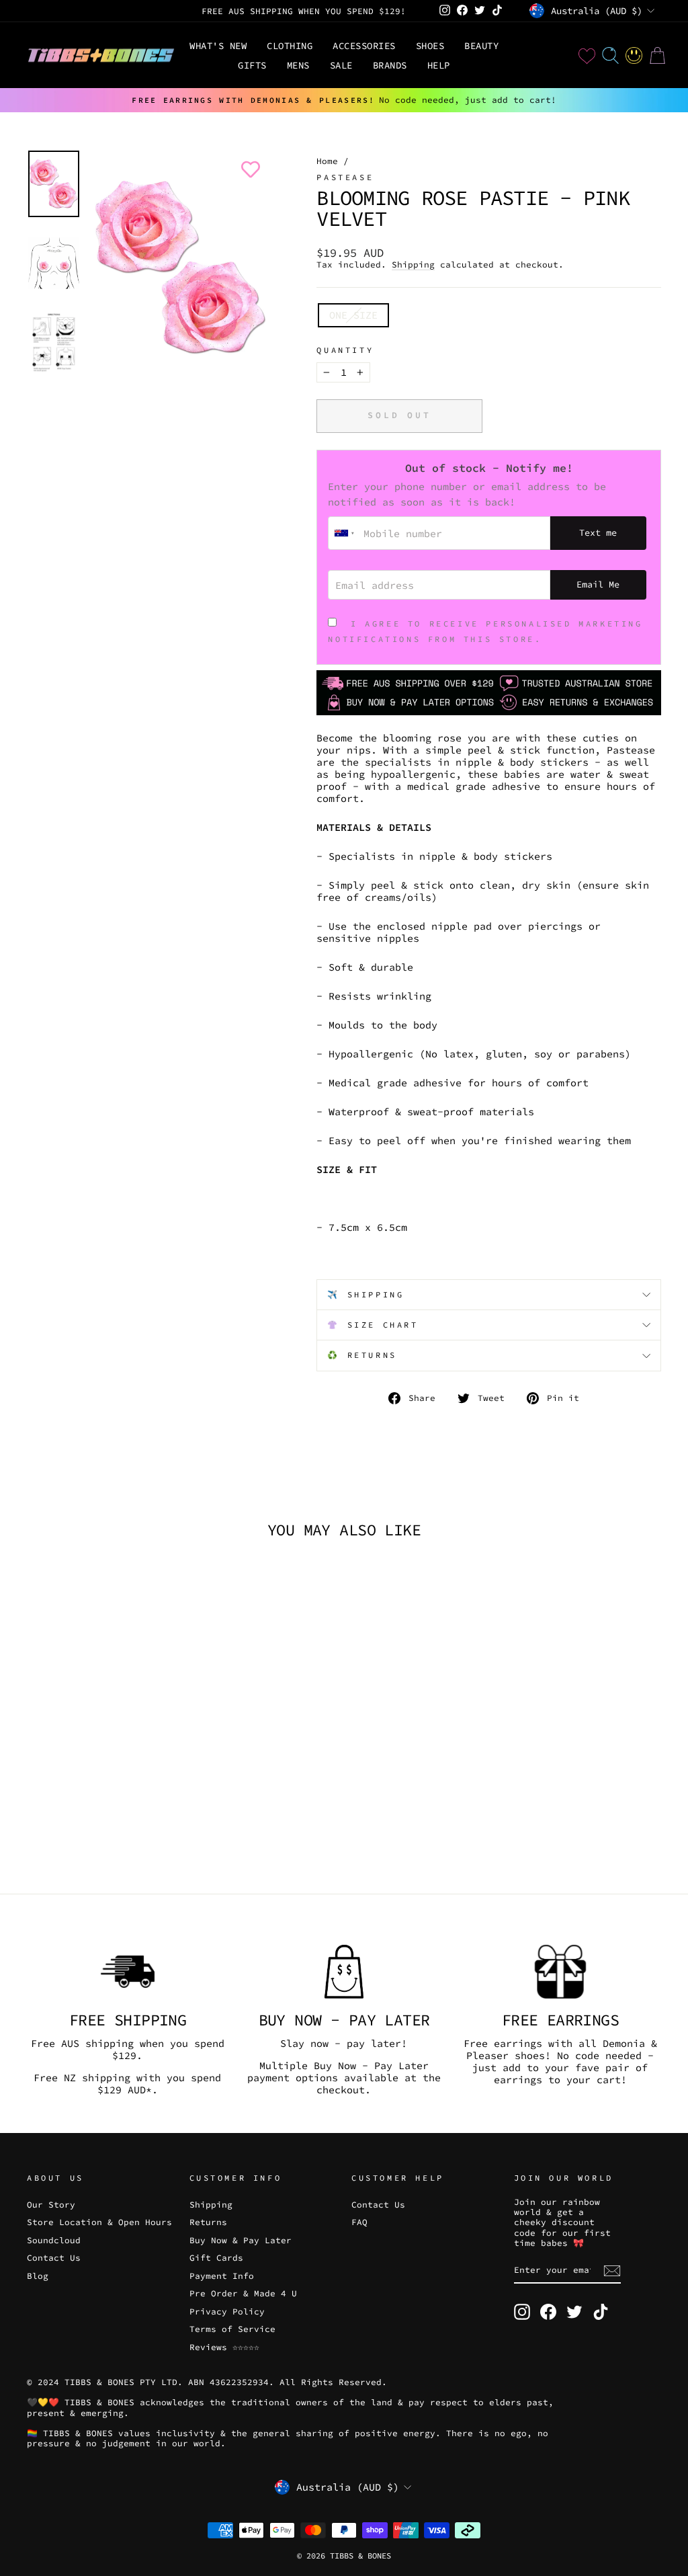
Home (327, 161)
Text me (598, 533)
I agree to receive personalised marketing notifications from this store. (485, 631)
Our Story (51, 2204)
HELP (439, 65)
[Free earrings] (560, 1972)
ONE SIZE (353, 315)
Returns (208, 2222)
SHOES (430, 46)
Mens (298, 65)
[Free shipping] (128, 1972)
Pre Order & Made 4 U (243, 2293)
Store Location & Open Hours (99, 2222)
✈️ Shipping (365, 1294)
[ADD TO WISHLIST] (248, 169)
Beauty (481, 46)
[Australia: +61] (344, 533)
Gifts (252, 65)
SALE (341, 65)
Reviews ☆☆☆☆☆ (224, 2347)
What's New (218, 46)
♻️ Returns (362, 1355)
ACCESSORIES (364, 46)
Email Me (598, 585)
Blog (38, 2276)
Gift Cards (216, 2257)
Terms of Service (232, 2329)
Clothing (290, 46)
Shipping (413, 265)
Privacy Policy (227, 2311)
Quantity (345, 350)
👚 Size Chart (373, 1325)
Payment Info (222, 2276)
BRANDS (390, 65)
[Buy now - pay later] (344, 1972)
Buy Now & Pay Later (241, 2240)
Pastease (345, 177)
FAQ (359, 2222)
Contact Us (54, 2257)
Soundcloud (54, 2240)
